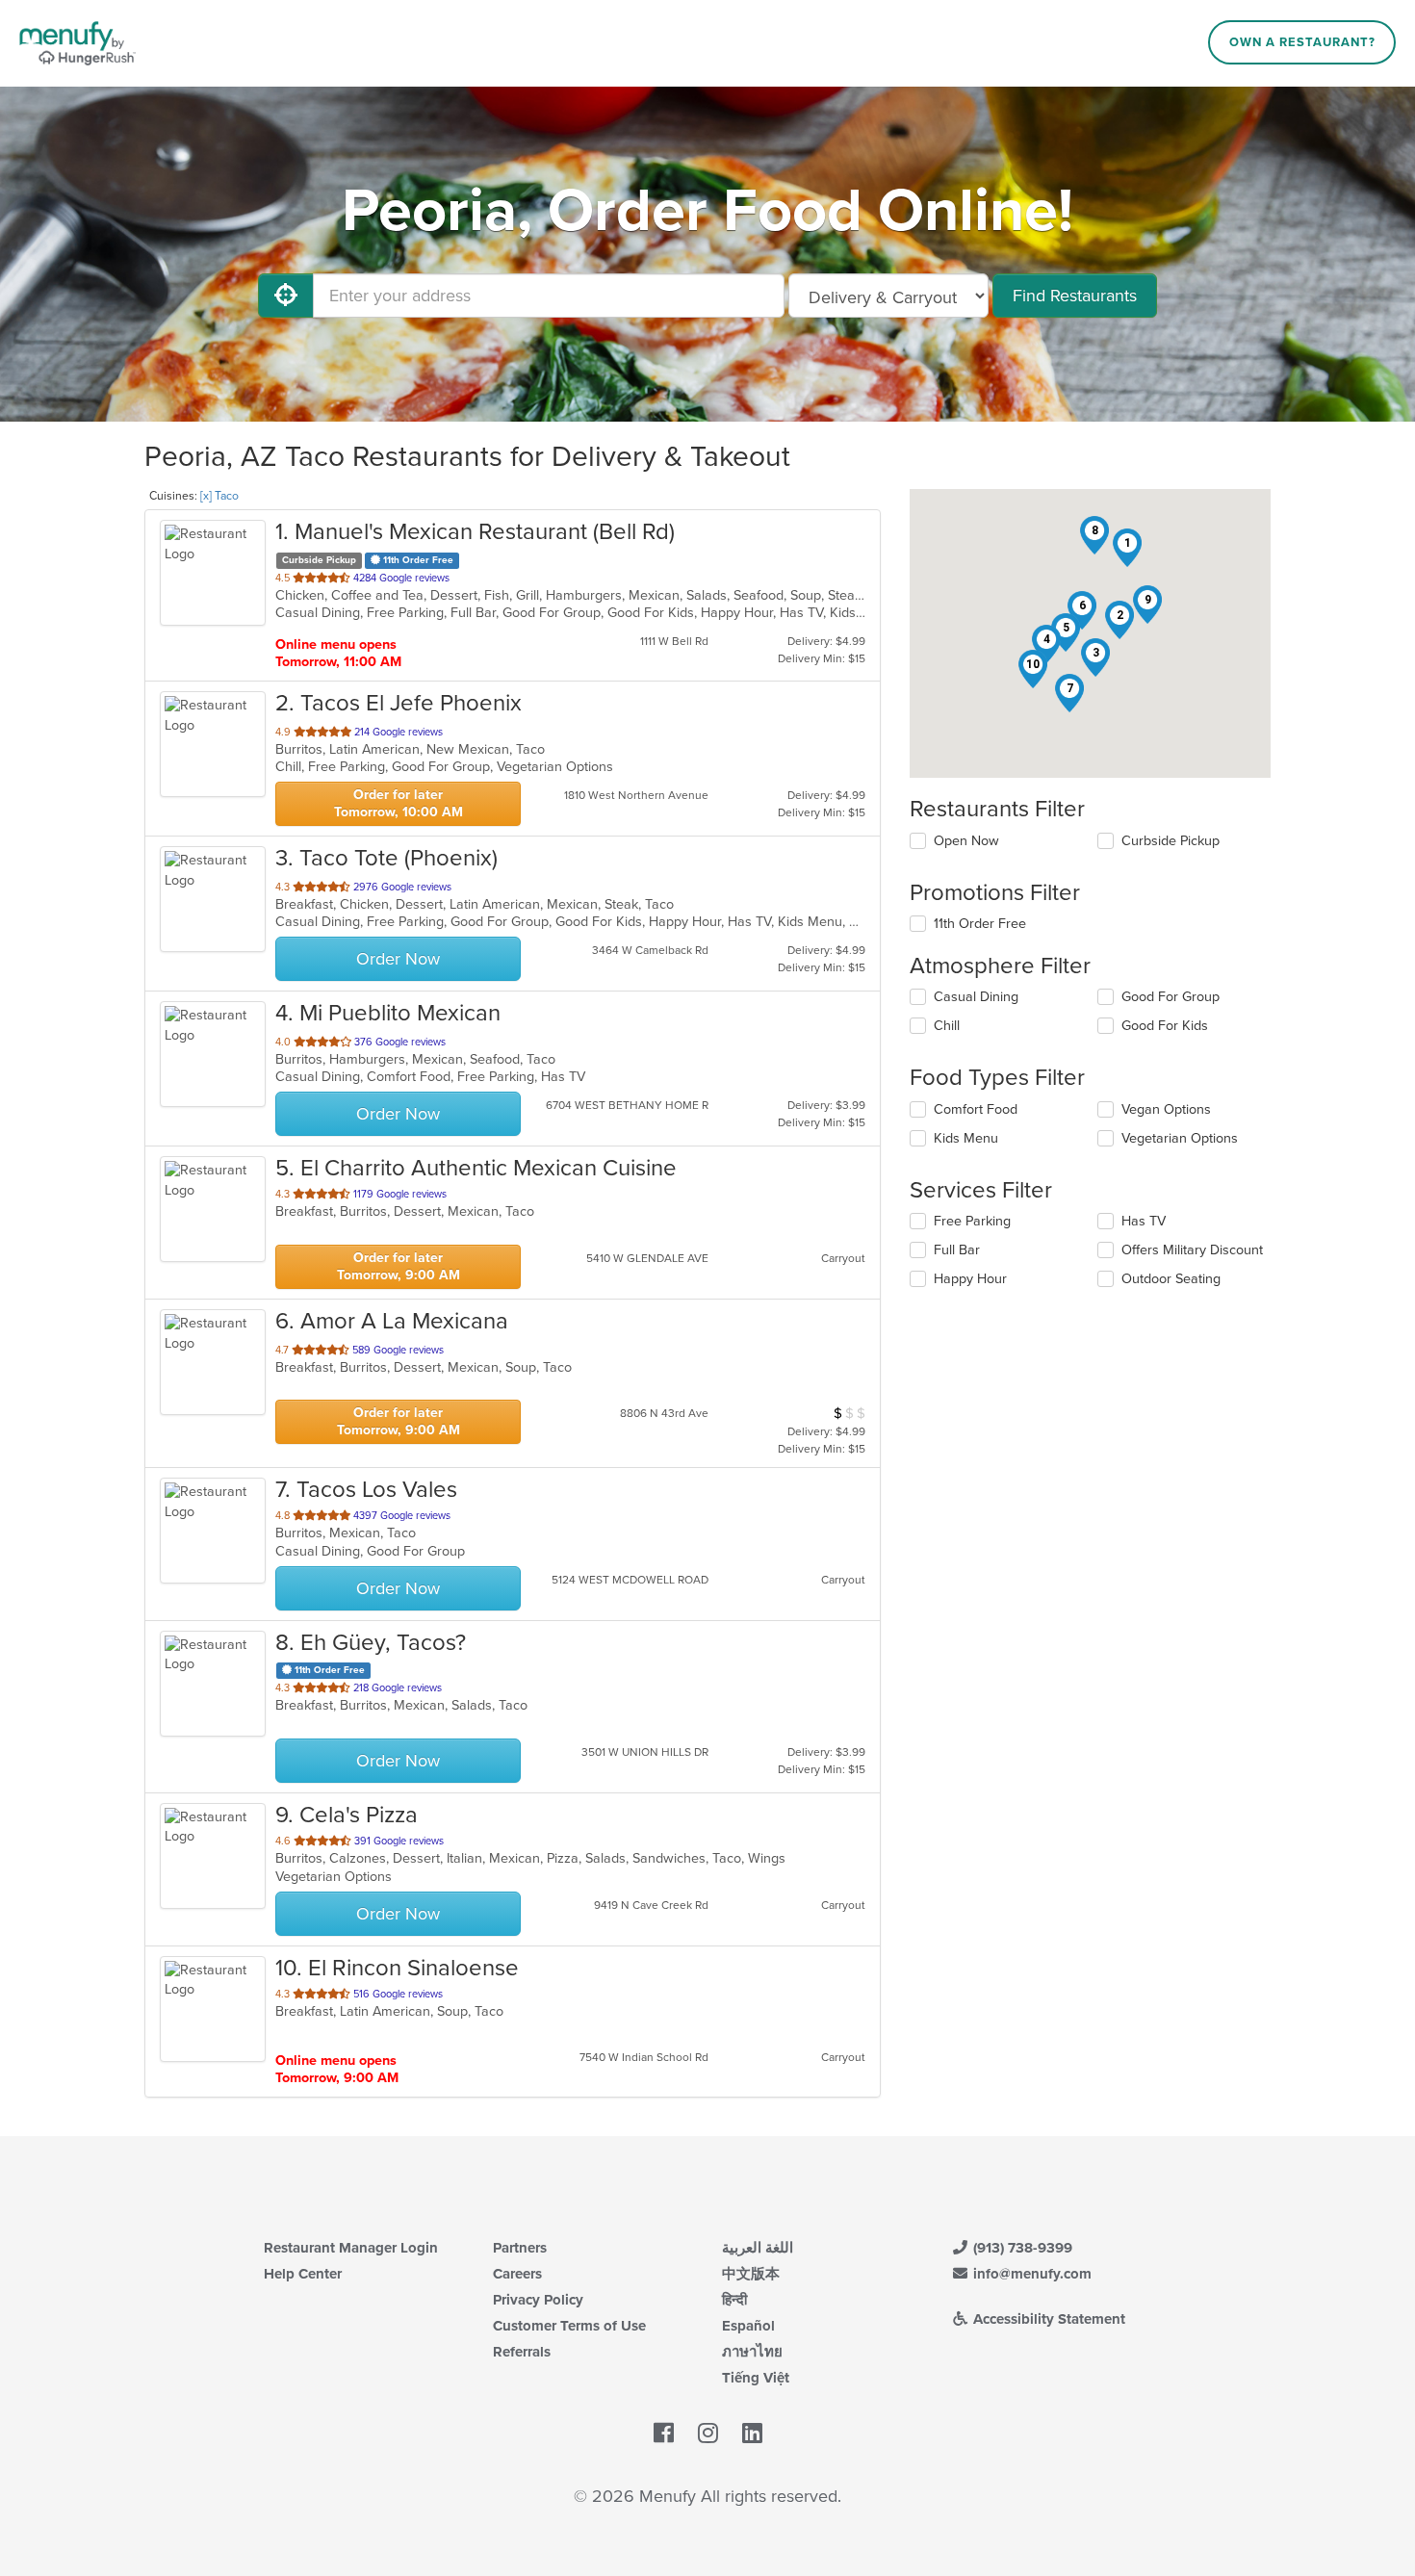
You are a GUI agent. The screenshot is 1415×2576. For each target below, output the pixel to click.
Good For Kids (1165, 1026)
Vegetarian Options (1180, 1138)
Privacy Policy (538, 2300)
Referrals (522, 2352)
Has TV (1144, 1221)
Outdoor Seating (1171, 1279)
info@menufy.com (1030, 2274)
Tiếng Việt (756, 2378)
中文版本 (751, 2274)
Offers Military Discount (1192, 1250)
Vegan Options (1166, 1109)
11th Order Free (980, 924)
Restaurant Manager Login (351, 2248)
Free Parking (972, 1221)
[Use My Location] (286, 296)
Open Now (966, 841)
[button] (1127, 548)
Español (748, 2326)
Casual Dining (976, 997)
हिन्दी (734, 2300)
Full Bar (957, 1250)
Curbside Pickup (1171, 841)
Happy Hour (970, 1279)
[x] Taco (219, 496)
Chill (947, 1026)
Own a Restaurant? (1302, 42)
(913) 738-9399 (1021, 2248)
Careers (517, 2274)
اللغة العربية (758, 2248)
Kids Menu (966, 1138)
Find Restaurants (1075, 296)
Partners (520, 2248)
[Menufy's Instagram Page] (708, 2434)
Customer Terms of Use (569, 2326)
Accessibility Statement (1047, 2319)
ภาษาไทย (752, 2352)
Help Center (303, 2274)
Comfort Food (976, 1109)
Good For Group (1171, 997)
